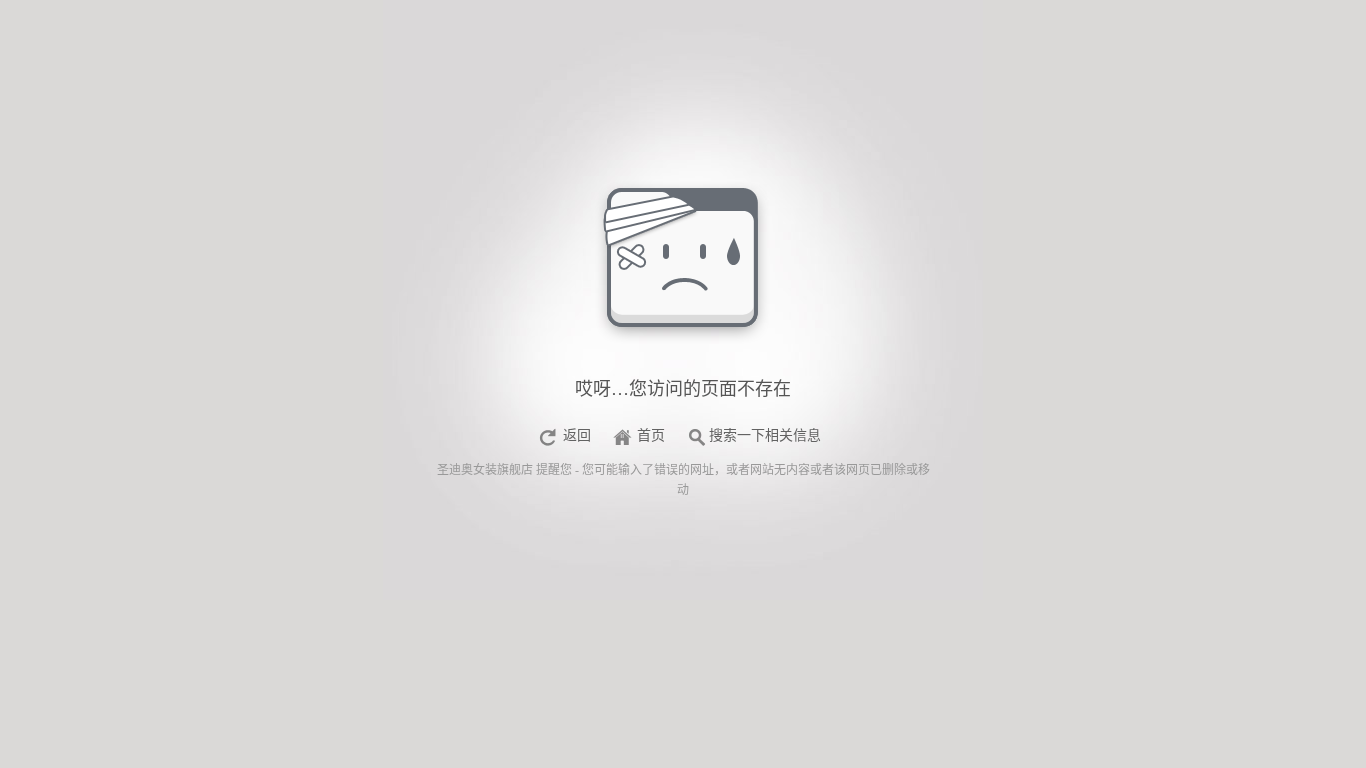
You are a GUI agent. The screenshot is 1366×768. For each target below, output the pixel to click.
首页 (651, 435)
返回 (577, 435)
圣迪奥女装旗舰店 (485, 470)
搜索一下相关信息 (765, 435)
